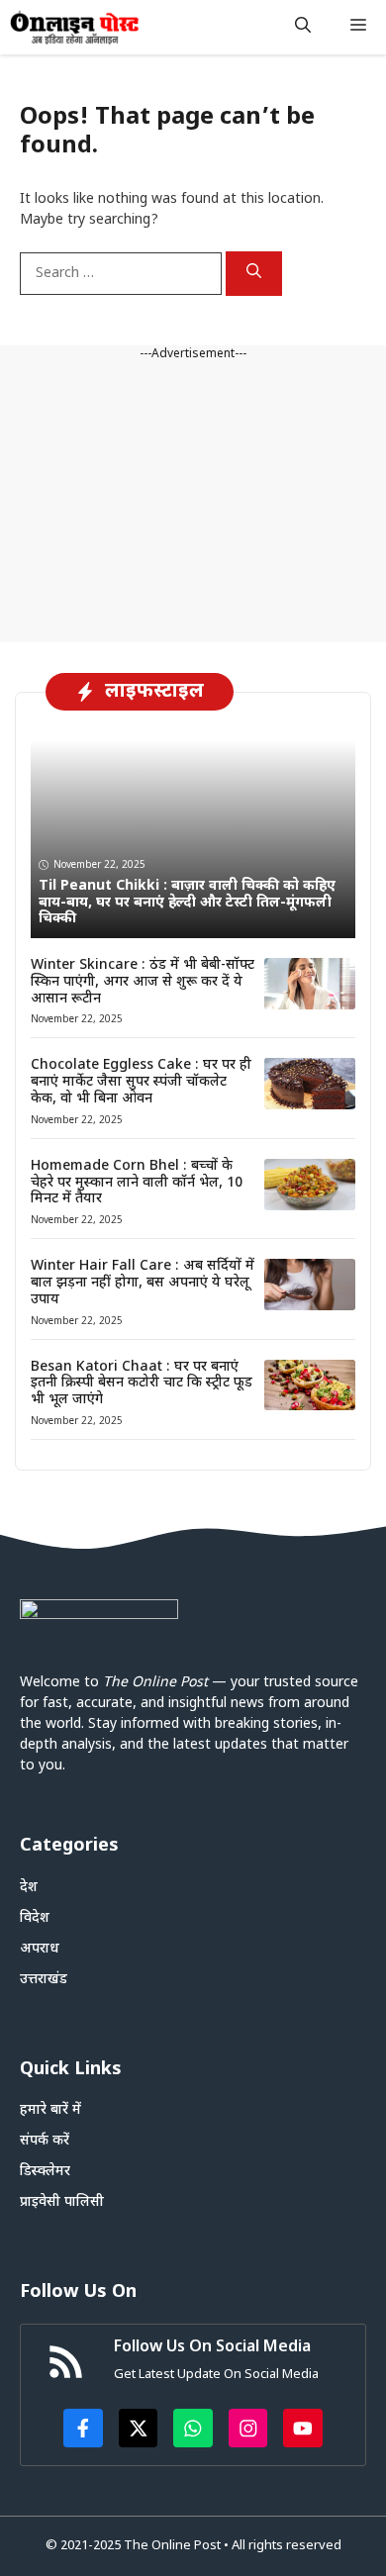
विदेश (35, 1918)
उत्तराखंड (44, 1980)
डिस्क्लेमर (45, 2172)
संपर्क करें (45, 2141)
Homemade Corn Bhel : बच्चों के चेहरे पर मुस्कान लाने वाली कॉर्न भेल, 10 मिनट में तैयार (137, 1183)
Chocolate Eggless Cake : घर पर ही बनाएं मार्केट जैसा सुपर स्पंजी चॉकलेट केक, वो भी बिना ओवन (141, 1082)
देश (29, 1888)
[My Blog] (75, 27)
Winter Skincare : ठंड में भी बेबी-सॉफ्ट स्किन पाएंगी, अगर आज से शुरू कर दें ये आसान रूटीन (143, 982)
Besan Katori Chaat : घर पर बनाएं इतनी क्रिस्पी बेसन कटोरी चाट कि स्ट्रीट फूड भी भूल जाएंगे (142, 1384)
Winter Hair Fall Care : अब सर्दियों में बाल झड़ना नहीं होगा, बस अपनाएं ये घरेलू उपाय (143, 1283)
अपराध (40, 1949)
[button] (303, 27)
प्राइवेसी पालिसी (62, 2202)
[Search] (254, 274)
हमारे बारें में (50, 2110)
